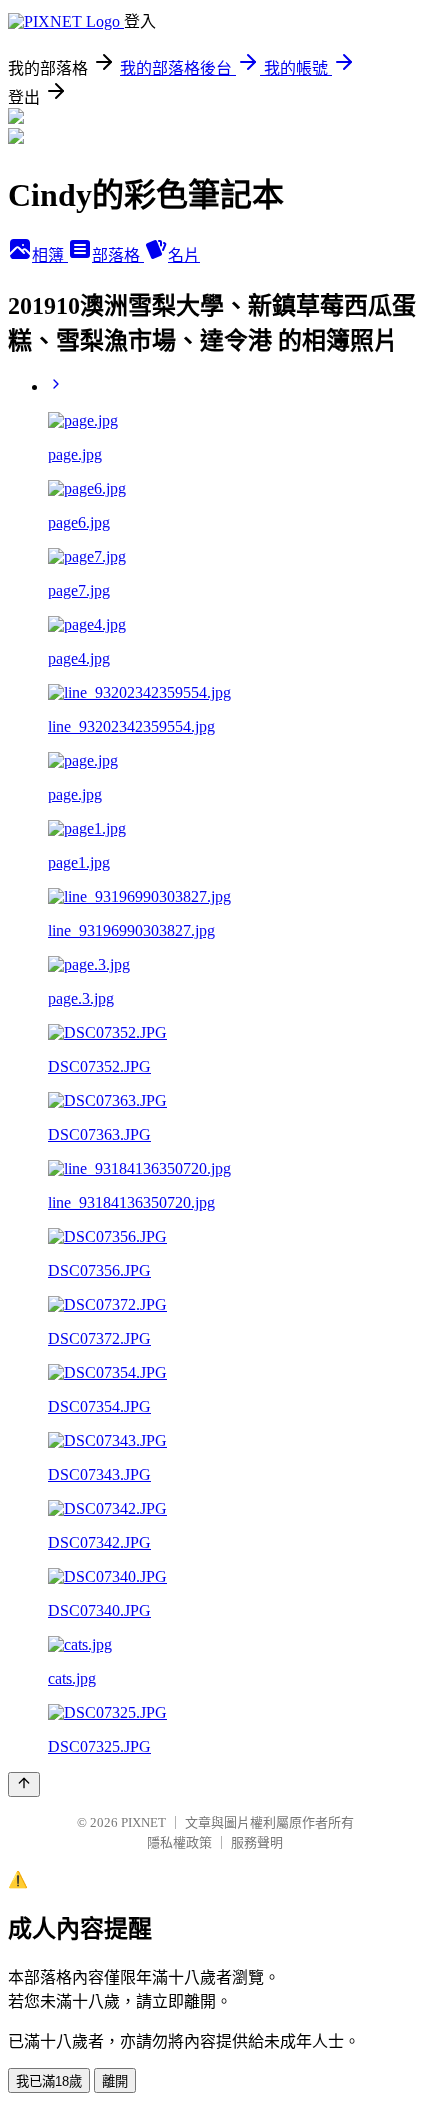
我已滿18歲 (49, 2081)
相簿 (50, 255)
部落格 (118, 255)
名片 (184, 255)
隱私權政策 (179, 1842)
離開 (115, 2081)
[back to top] (24, 1784)
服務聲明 (257, 1842)
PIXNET (143, 1822)
